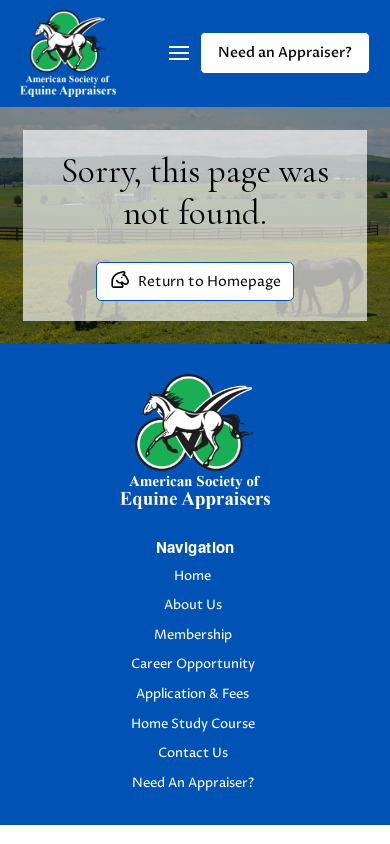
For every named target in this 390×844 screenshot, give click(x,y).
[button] (179, 53)
